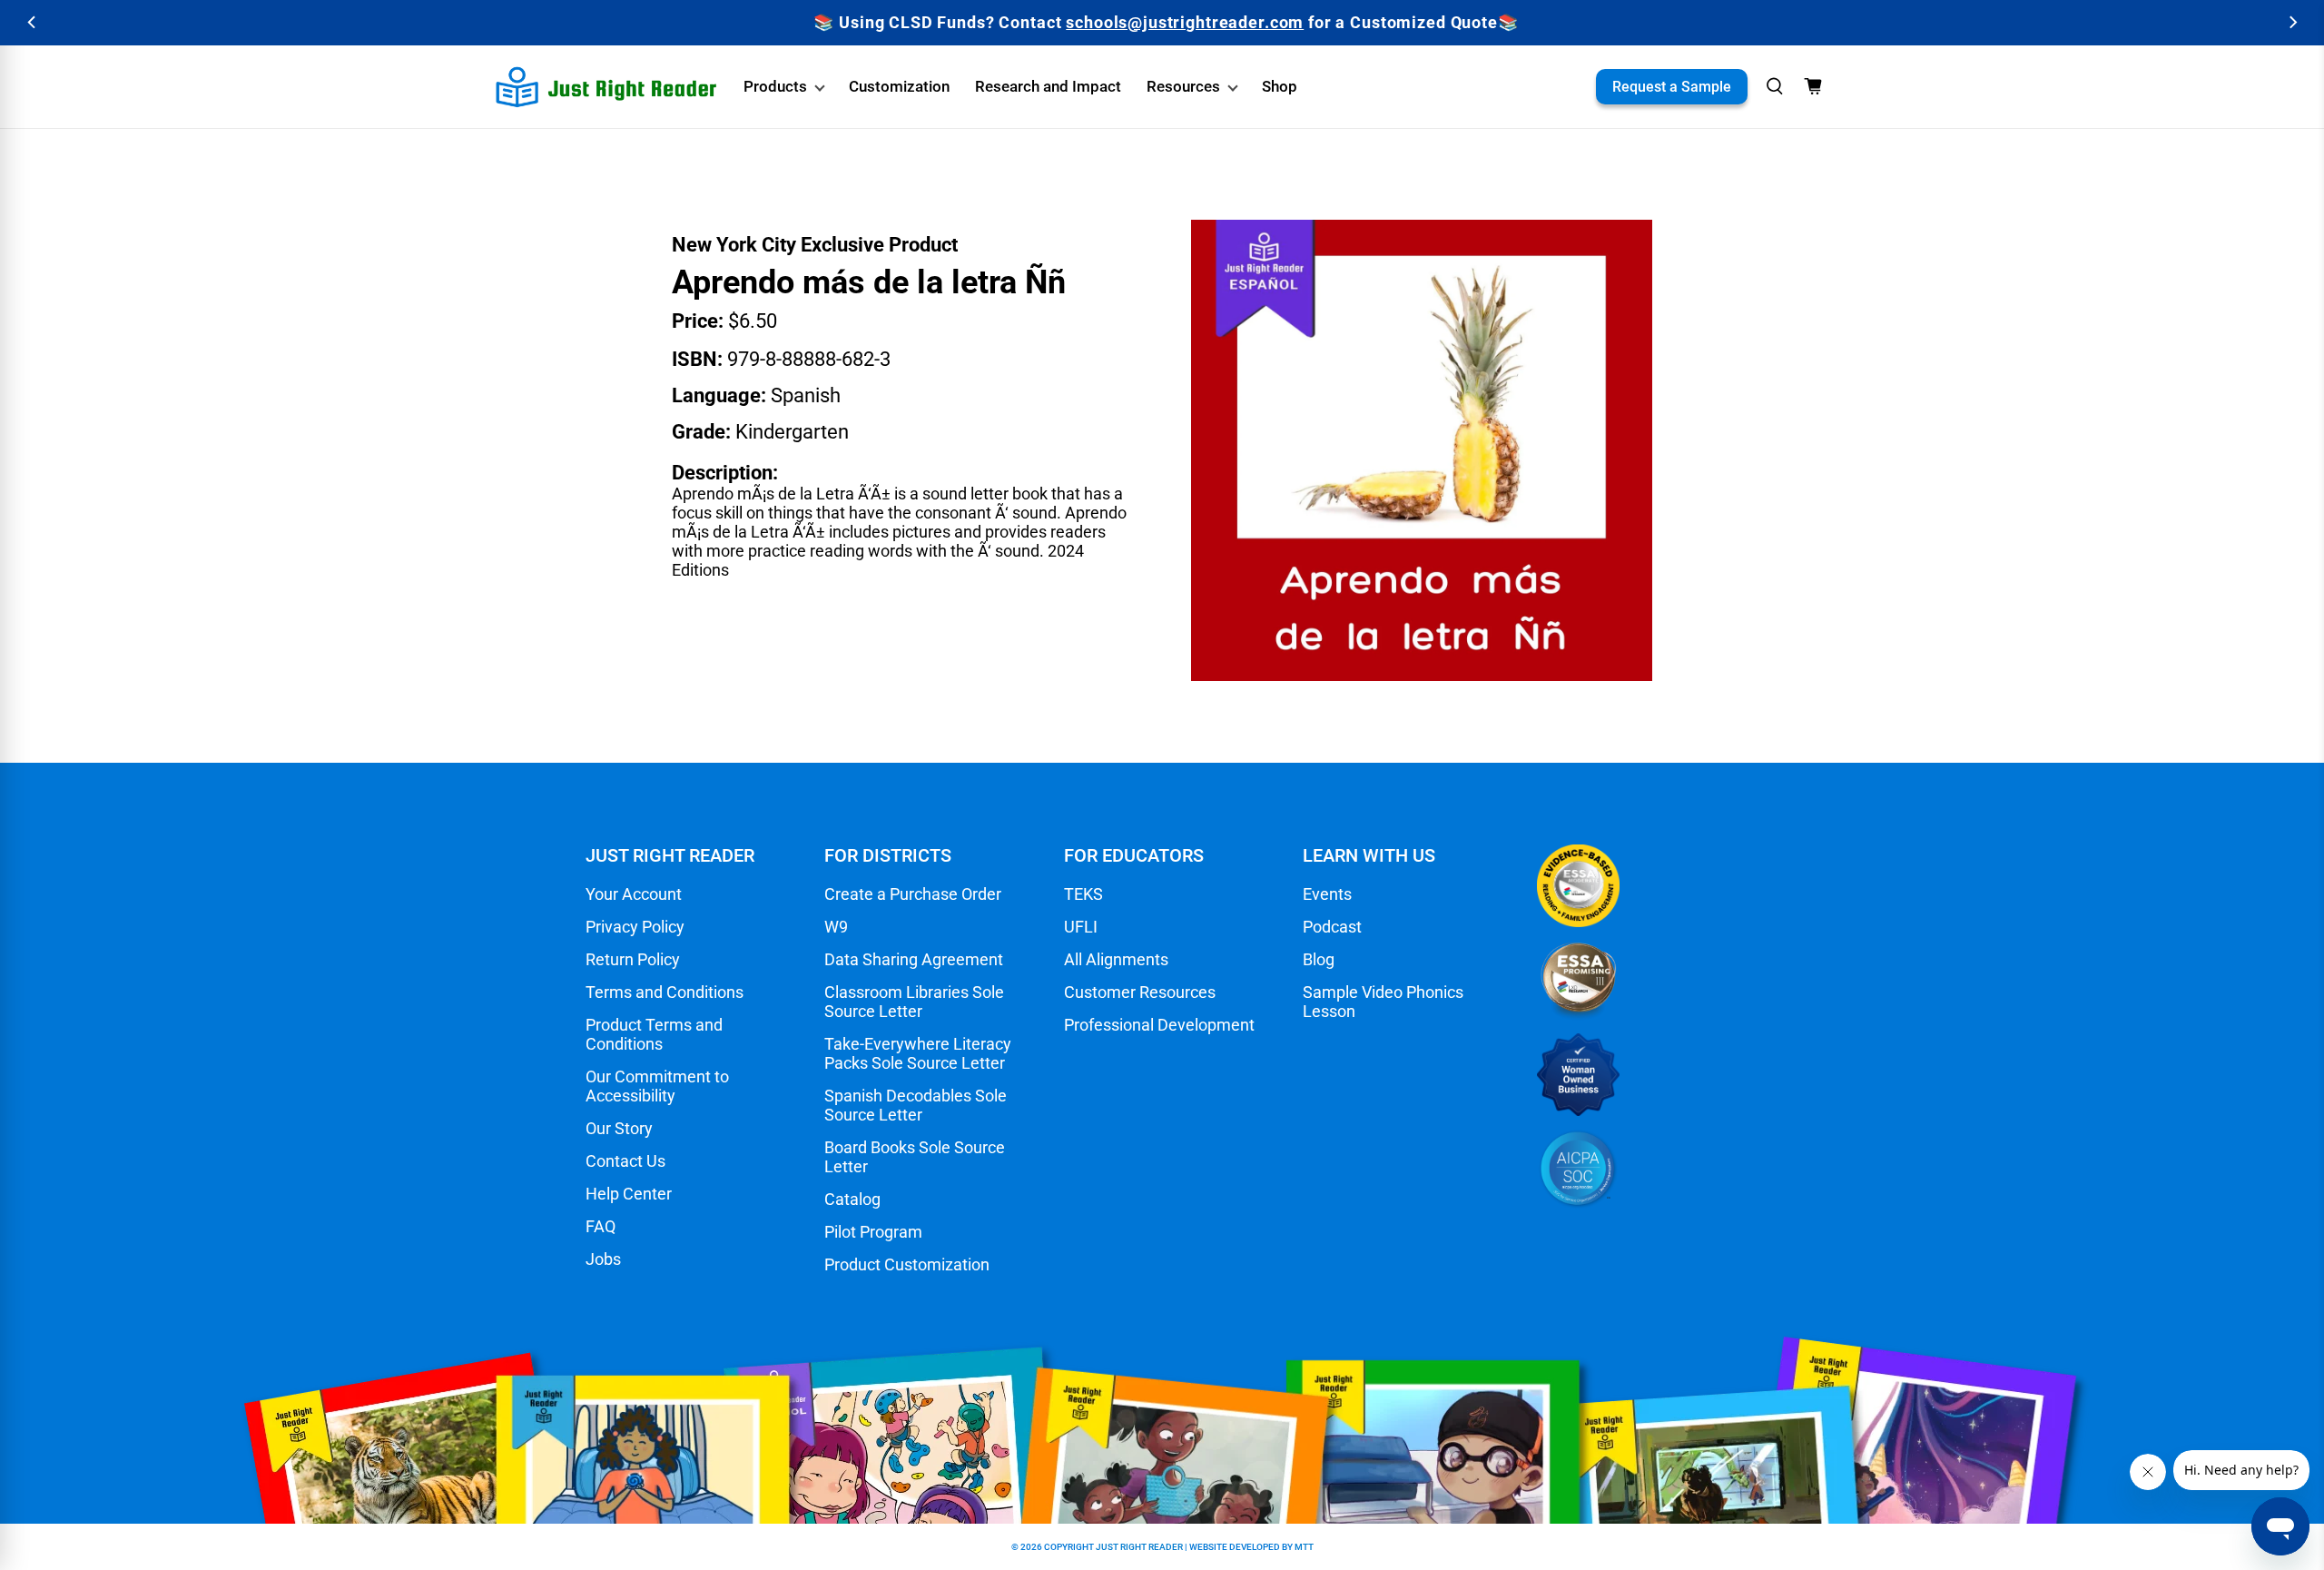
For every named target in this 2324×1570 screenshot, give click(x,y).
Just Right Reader (1139, 1547)
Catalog (852, 1199)
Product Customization (907, 1264)
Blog (1319, 959)
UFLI (1081, 927)
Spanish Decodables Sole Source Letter (916, 1105)
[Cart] (1813, 86)
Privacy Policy (635, 927)
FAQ (601, 1226)
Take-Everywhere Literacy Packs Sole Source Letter (918, 1053)
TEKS (1083, 894)
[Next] (2292, 22)
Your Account (634, 894)
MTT (1304, 1547)
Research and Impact (1048, 86)
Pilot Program (873, 1232)
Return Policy (633, 959)
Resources (1183, 86)
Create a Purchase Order (913, 894)
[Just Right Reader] (606, 87)
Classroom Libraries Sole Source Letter (914, 1002)
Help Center (629, 1194)
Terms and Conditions (665, 992)
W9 (836, 927)
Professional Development (1159, 1025)
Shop (1280, 86)
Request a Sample (1672, 87)
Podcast (1332, 927)
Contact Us (625, 1161)
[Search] (1775, 86)
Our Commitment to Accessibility (657, 1086)
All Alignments (1116, 959)
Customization (899, 86)
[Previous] (32, 22)
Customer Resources (1140, 992)
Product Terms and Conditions (654, 1034)
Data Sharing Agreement (914, 959)
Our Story (619, 1128)
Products (775, 86)
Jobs (603, 1259)
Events (1327, 894)
